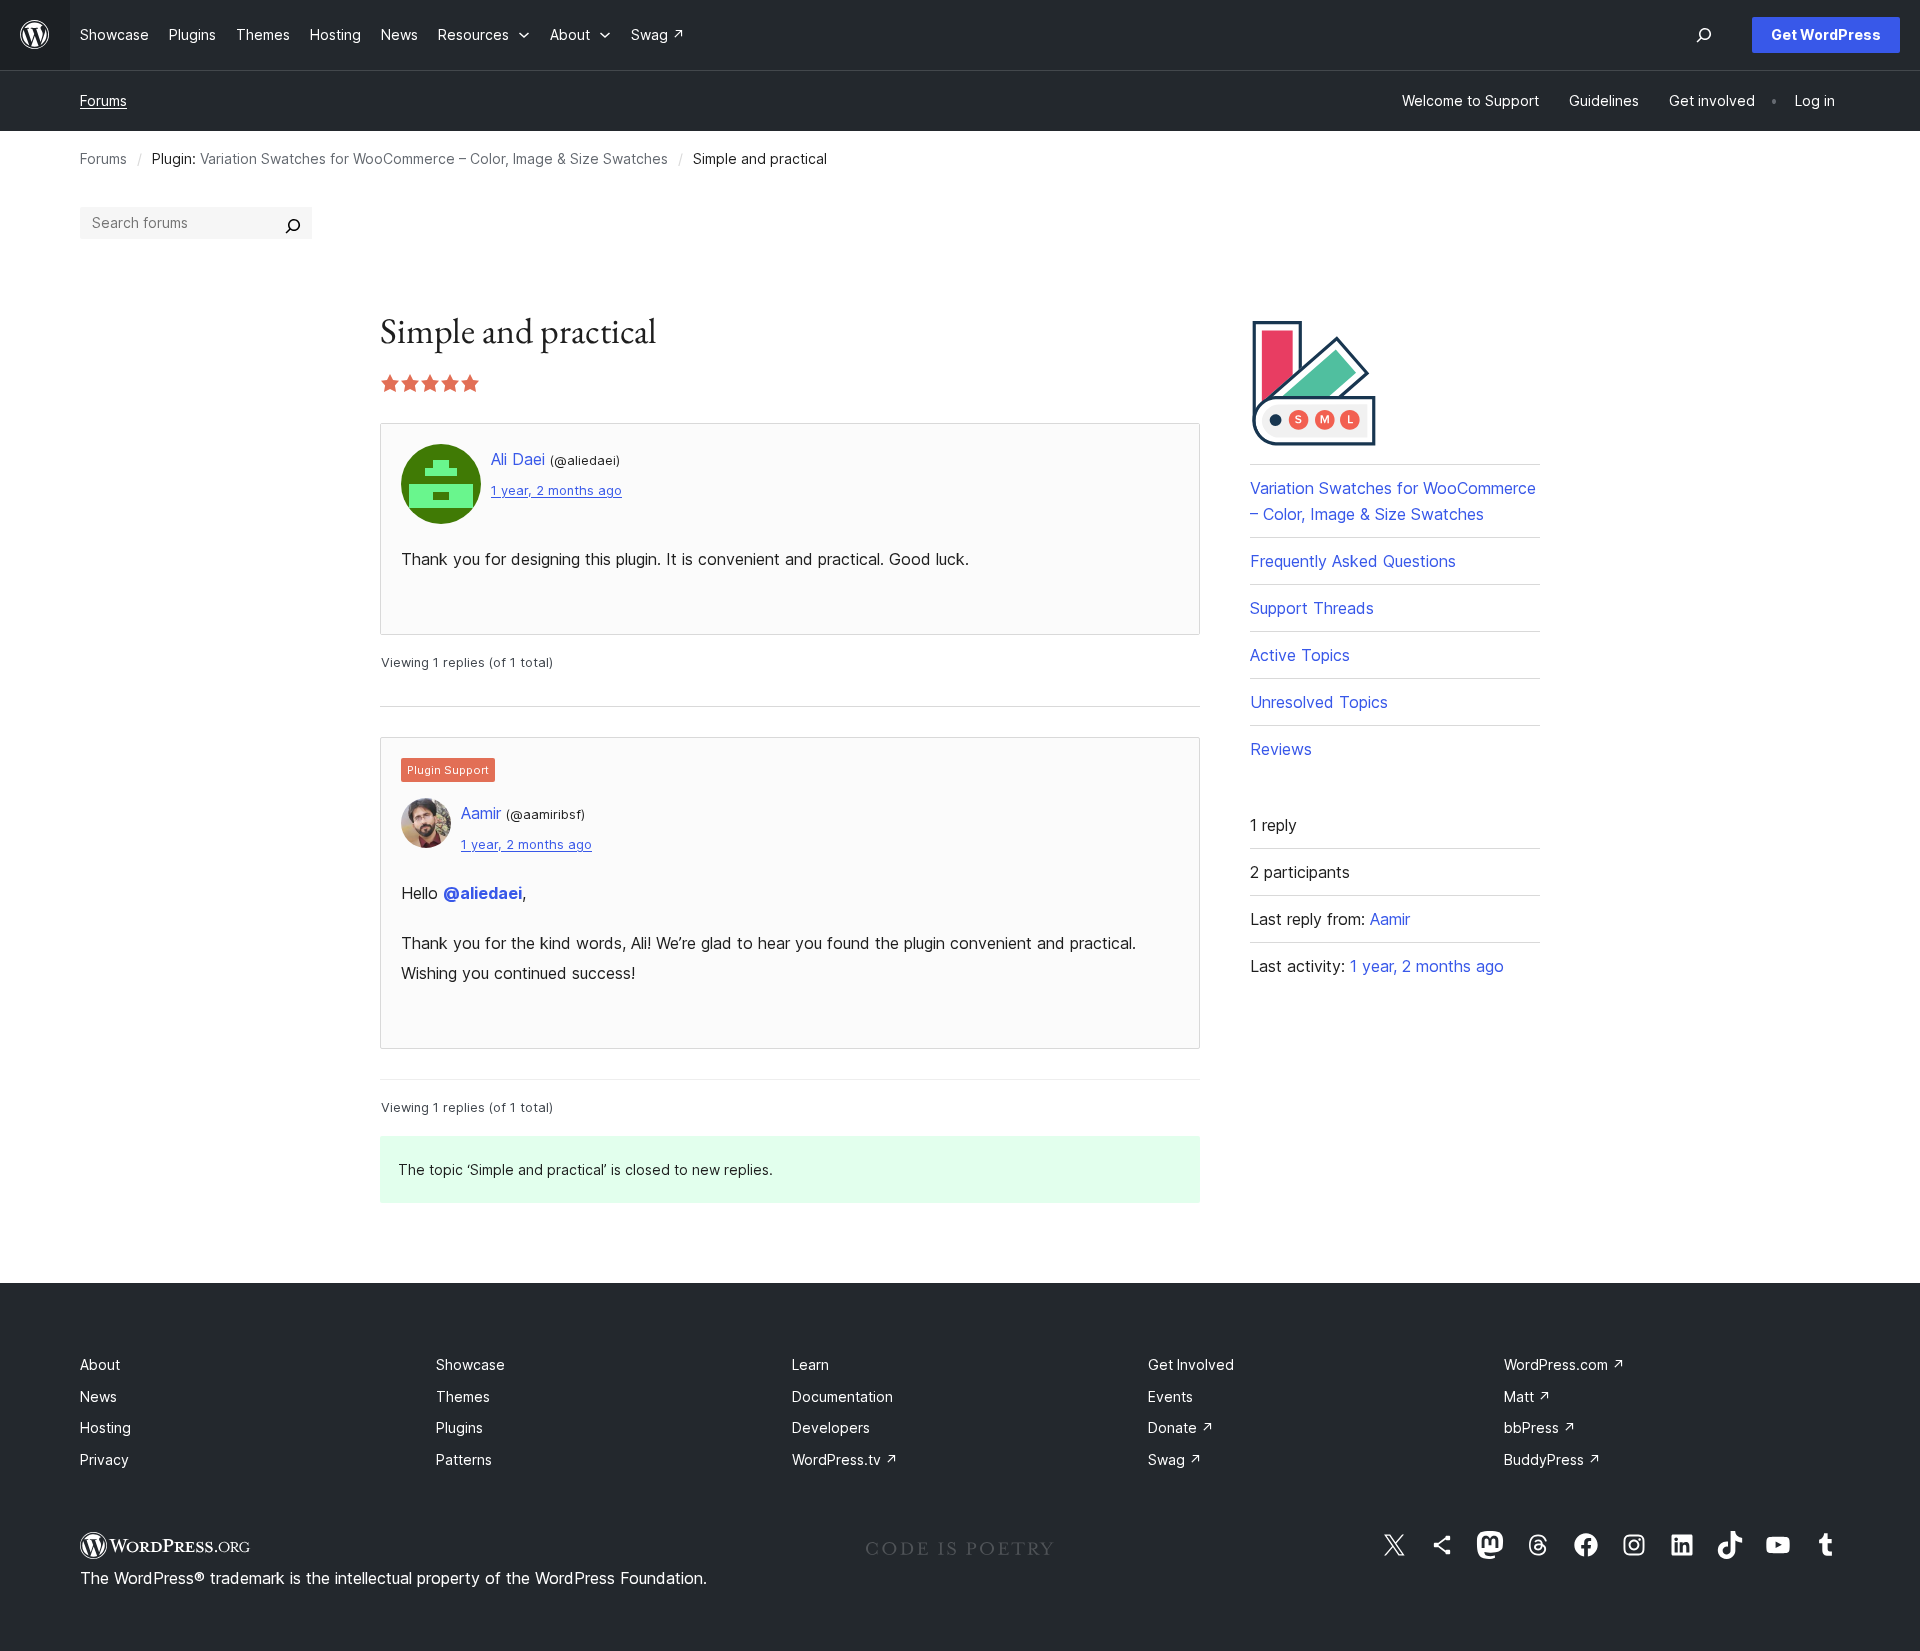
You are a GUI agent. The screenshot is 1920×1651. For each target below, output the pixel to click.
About (100, 1364)
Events (1170, 1396)
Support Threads (1312, 608)
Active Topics (1300, 655)
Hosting (105, 1427)
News (98, 1396)
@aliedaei (482, 893)
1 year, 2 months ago (556, 490)
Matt (1527, 1396)
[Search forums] (293, 223)
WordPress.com (1564, 1364)
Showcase (470, 1364)
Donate (1181, 1427)
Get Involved (1191, 1364)
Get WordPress (1826, 34)
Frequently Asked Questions (1353, 561)
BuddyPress (1552, 1459)
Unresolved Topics (1319, 702)
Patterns (464, 1459)
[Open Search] (1704, 35)
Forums (103, 100)
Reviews (1281, 749)
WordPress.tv (845, 1459)
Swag (1175, 1459)
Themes (463, 1396)
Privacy (104, 1459)
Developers (831, 1427)
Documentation (842, 1396)
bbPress (1540, 1427)
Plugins (459, 1427)
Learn (810, 1364)
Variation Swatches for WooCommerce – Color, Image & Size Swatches (434, 158)
